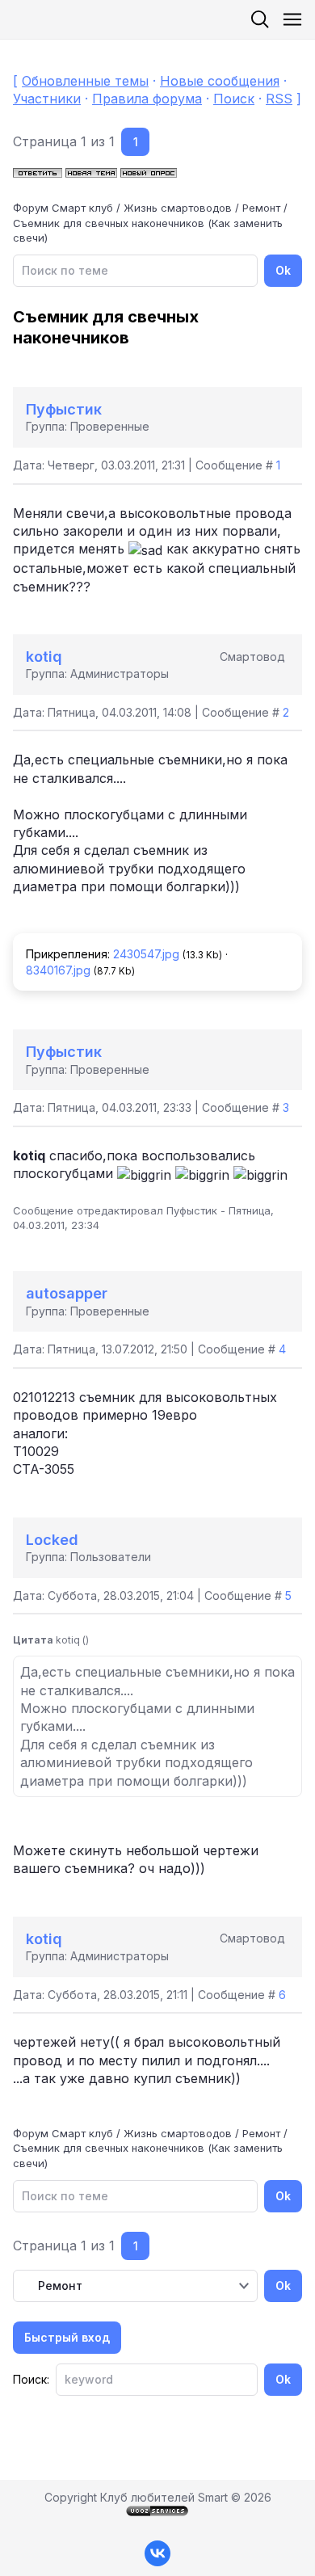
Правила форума (147, 99)
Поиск (234, 99)
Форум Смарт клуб (63, 208)
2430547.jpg (146, 954)
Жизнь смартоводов (178, 208)
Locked (52, 1540)
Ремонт (261, 208)
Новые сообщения (220, 81)
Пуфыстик (64, 409)
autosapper (67, 1293)
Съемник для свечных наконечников (109, 223)
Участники (47, 99)
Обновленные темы (85, 81)
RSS (279, 99)
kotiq (44, 657)
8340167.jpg (58, 970)
